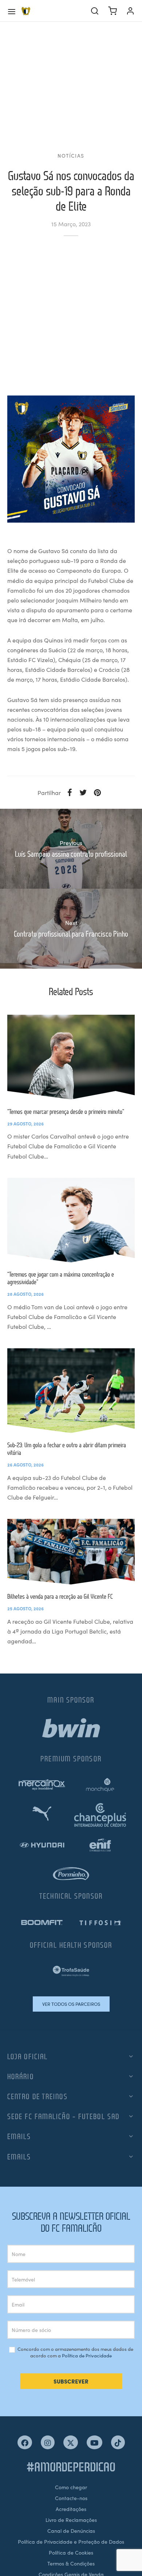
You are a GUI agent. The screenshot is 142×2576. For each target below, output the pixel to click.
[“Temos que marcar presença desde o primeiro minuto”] (71, 1057)
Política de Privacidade (87, 2355)
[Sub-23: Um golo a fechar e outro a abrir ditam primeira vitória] (71, 1390)
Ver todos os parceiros (71, 2004)
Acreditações (71, 2509)
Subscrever (71, 2381)
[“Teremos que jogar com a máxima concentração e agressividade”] (71, 1220)
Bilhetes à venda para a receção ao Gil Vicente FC (60, 1596)
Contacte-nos (71, 2498)
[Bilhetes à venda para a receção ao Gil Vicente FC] (71, 1551)
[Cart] (113, 11)
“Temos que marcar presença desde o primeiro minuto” (66, 1111)
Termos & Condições (71, 2563)
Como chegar (71, 2487)
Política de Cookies (71, 2552)
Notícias (71, 156)
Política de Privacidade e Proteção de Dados (71, 2541)
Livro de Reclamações (71, 2520)
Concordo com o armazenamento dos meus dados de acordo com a (75, 2352)
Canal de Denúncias (71, 2531)
